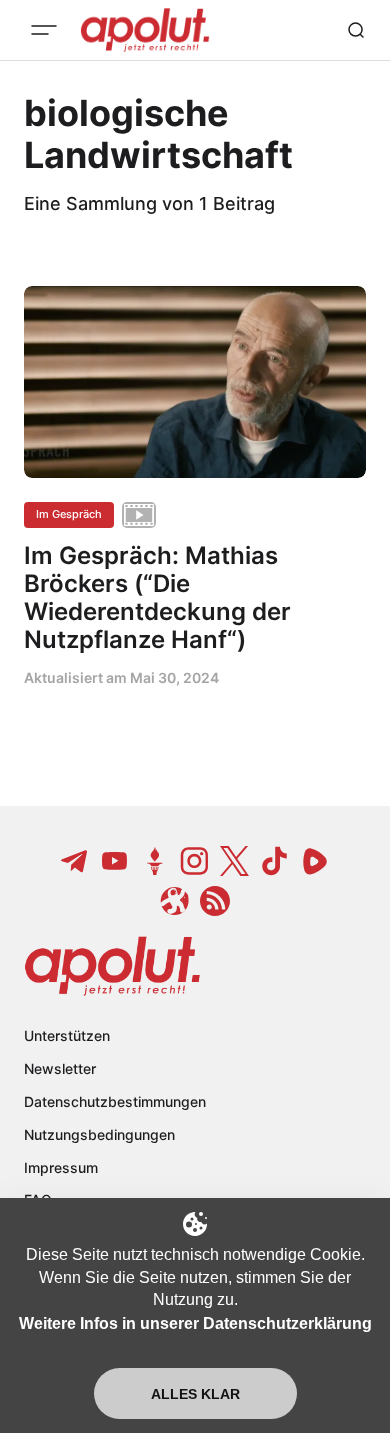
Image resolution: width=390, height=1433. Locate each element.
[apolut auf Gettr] (155, 861)
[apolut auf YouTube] (115, 861)
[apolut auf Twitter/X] (235, 861)
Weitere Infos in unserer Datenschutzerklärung (195, 1323)
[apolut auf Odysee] (175, 901)
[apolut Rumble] (315, 861)
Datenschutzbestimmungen (115, 1101)
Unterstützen (67, 1035)
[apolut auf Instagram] (195, 861)
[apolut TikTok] (275, 861)
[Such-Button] (356, 30)
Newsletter (60, 1068)
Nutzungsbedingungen (99, 1134)
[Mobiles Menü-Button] (44, 30)
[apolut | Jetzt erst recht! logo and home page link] (112, 966)
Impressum (61, 1167)
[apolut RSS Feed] (215, 901)
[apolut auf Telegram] (75, 861)
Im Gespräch (69, 514)
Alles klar (195, 1394)
